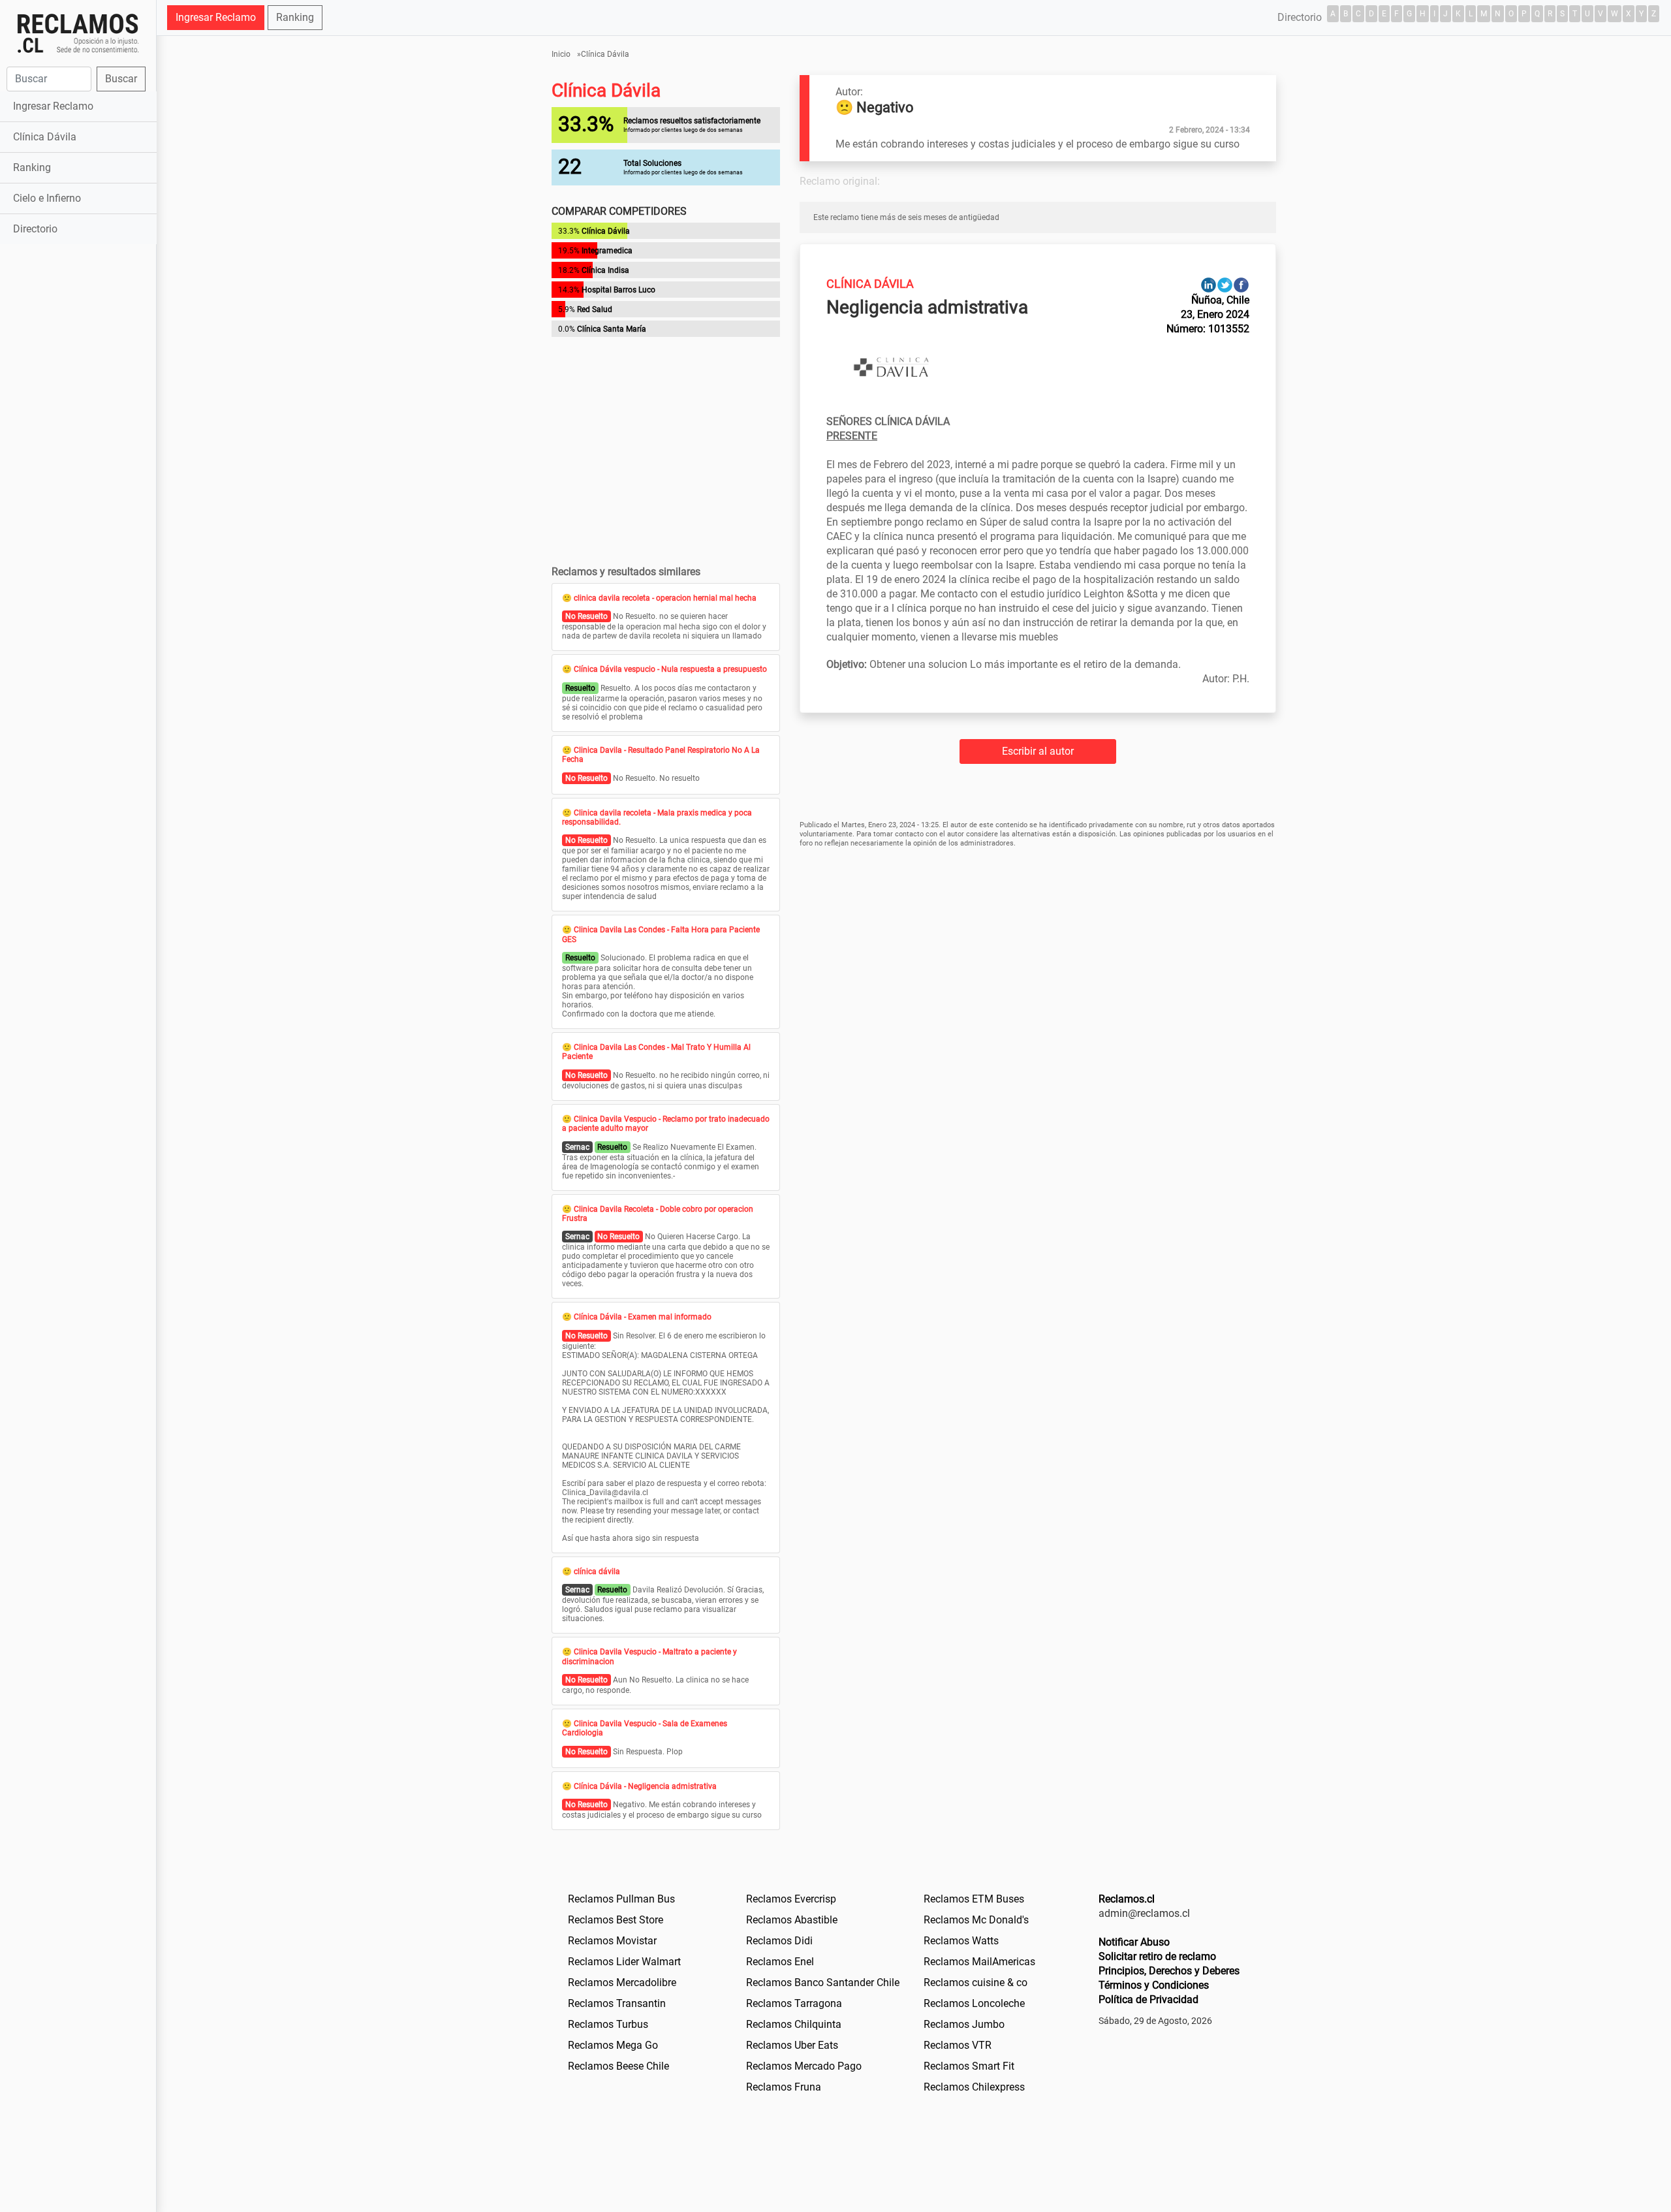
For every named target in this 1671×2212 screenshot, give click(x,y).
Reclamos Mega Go (613, 2045)
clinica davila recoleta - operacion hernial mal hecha (665, 598)
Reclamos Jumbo (964, 2024)
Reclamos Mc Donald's (976, 1920)
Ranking (32, 167)
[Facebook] (1241, 284)
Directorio (35, 229)
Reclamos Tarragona (794, 2003)
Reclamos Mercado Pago (804, 2066)
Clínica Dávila (45, 137)
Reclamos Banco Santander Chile (823, 1983)
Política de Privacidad (1148, 1999)
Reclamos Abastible (792, 1920)
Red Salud (595, 309)
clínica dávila (597, 1572)
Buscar (121, 79)
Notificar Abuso (1134, 1942)
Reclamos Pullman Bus (621, 1899)
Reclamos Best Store (616, 1920)
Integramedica (607, 251)
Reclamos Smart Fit (969, 2066)
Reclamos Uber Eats (792, 2045)
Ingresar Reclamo (53, 106)
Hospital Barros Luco (618, 290)
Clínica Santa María (612, 329)
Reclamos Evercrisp (791, 1899)
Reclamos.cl (1127, 1899)
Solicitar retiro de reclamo (1157, 1956)
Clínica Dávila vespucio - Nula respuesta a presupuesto (670, 669)
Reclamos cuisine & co (976, 1983)
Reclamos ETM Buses (974, 1899)
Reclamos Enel (780, 1962)
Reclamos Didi (779, 1941)
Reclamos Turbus (608, 2024)
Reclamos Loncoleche (974, 2003)
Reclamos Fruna (784, 2087)
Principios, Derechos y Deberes (1169, 1971)
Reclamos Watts (961, 1941)
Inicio (561, 54)
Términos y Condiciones (1154, 1985)
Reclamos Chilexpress (974, 2087)
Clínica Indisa (605, 270)
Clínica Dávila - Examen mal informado (643, 1317)
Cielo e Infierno (47, 198)
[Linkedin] (1209, 284)
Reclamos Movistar (612, 1941)
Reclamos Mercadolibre (622, 1983)
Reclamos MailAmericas (979, 1962)
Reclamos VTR (958, 2045)
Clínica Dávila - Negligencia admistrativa (645, 1786)
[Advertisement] (78, 453)
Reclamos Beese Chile (618, 2066)
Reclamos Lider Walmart (624, 1962)
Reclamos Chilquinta (794, 2024)
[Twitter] (1225, 284)
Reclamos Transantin (617, 2003)
